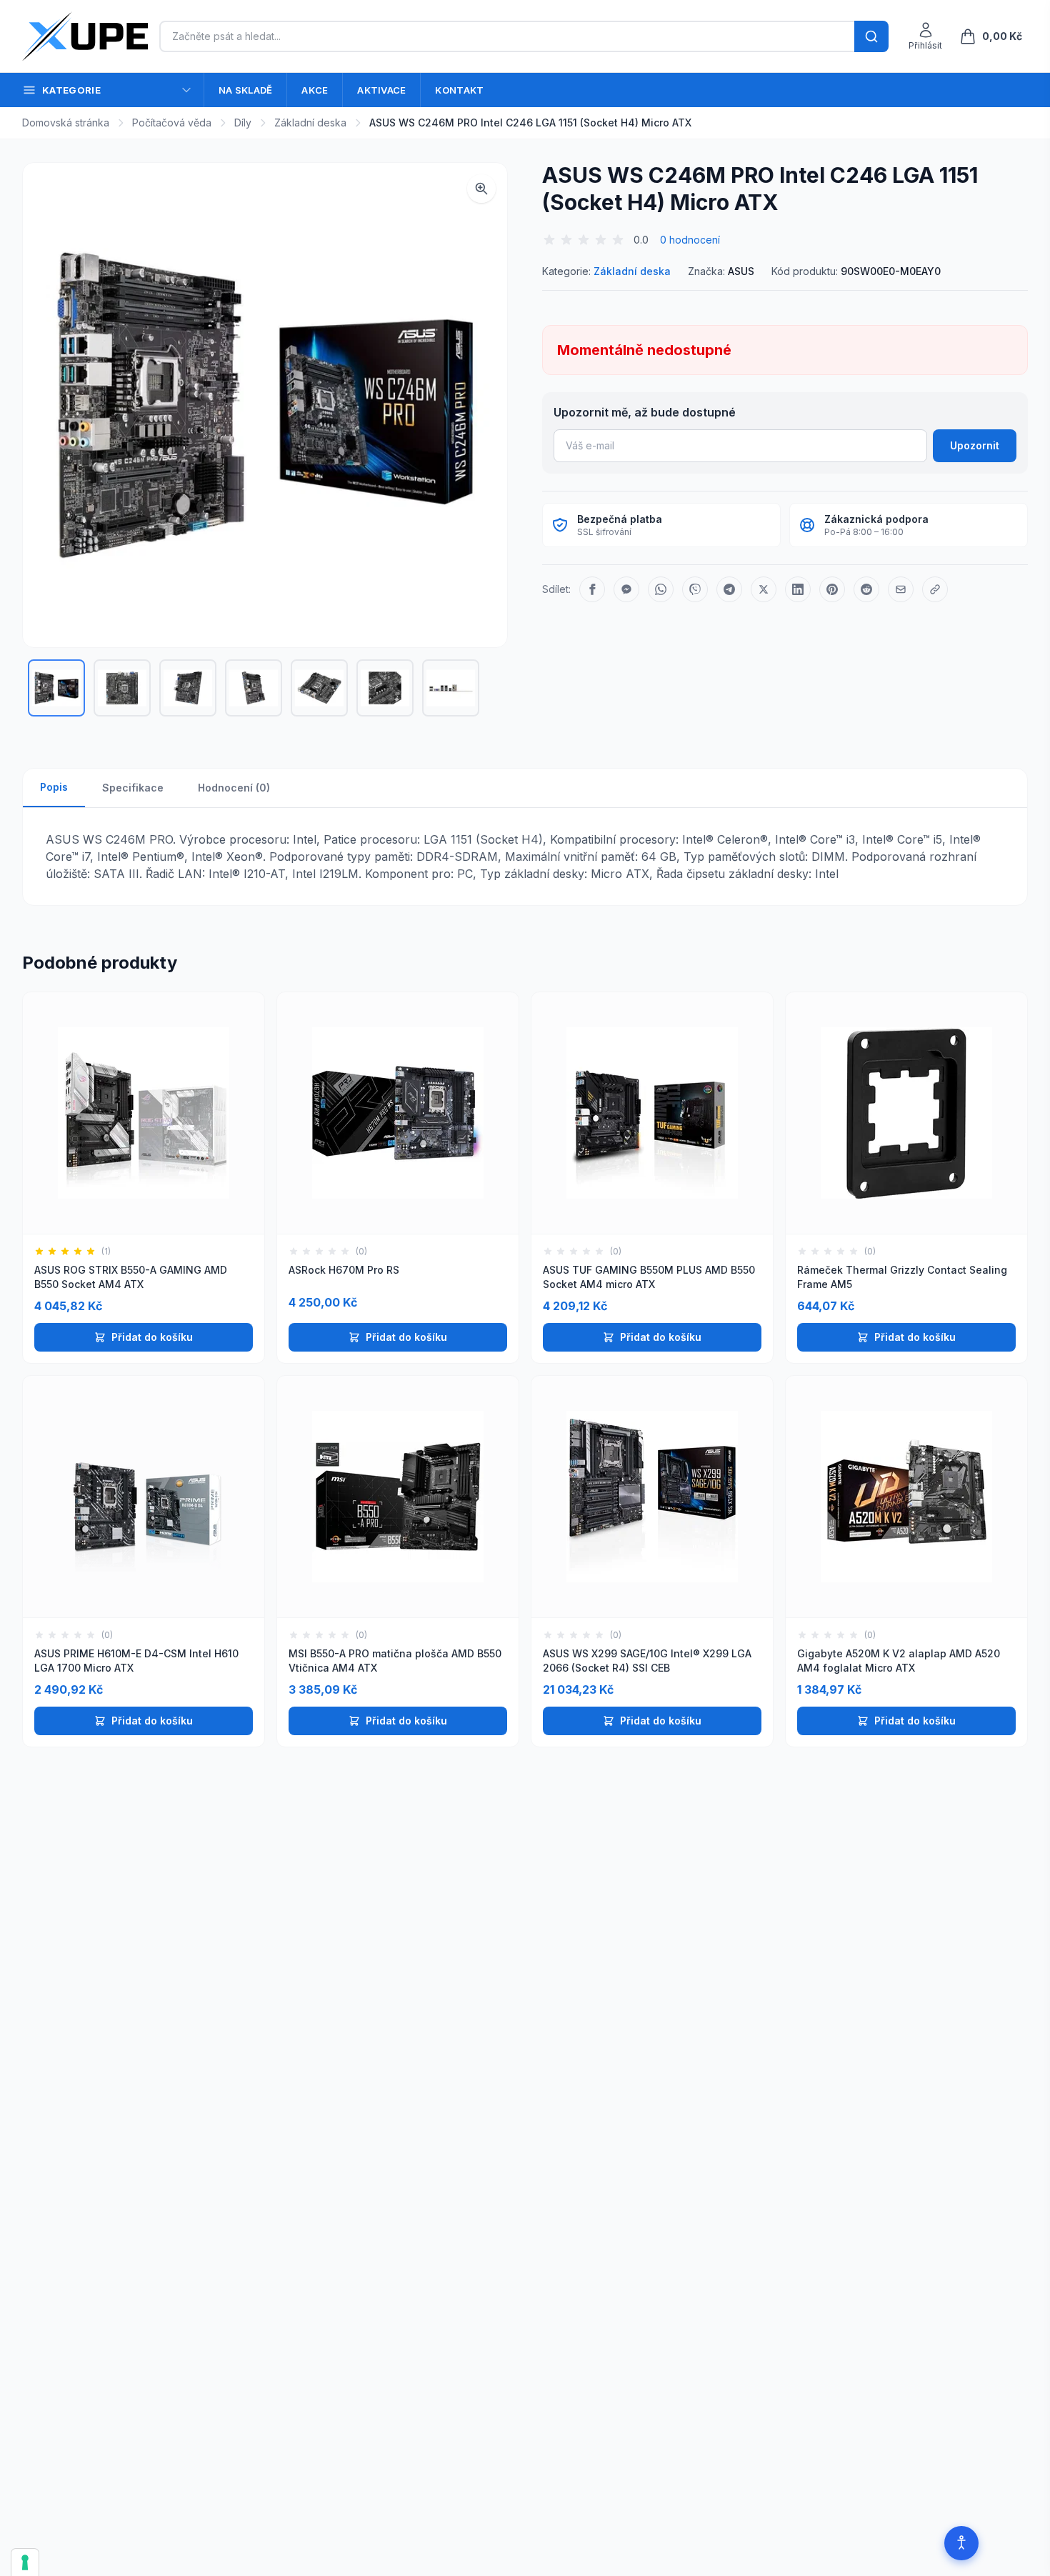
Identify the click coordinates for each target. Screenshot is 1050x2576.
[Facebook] (592, 589)
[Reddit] (866, 589)
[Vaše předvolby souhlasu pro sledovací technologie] (25, 2562)
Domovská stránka (66, 123)
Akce (315, 90)
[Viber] (695, 589)
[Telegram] (729, 589)
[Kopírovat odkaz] (935, 589)
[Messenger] (626, 589)
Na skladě (245, 90)
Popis (54, 787)
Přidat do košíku (152, 1337)
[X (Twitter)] (764, 589)
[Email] (901, 589)
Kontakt (459, 90)
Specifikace (133, 788)
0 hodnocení (690, 240)
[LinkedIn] (798, 589)
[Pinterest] (832, 589)
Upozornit (975, 445)
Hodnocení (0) (234, 788)
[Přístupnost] (961, 2543)
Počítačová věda (172, 123)
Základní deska (310, 123)
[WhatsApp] (661, 589)
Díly (243, 123)
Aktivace (381, 90)
